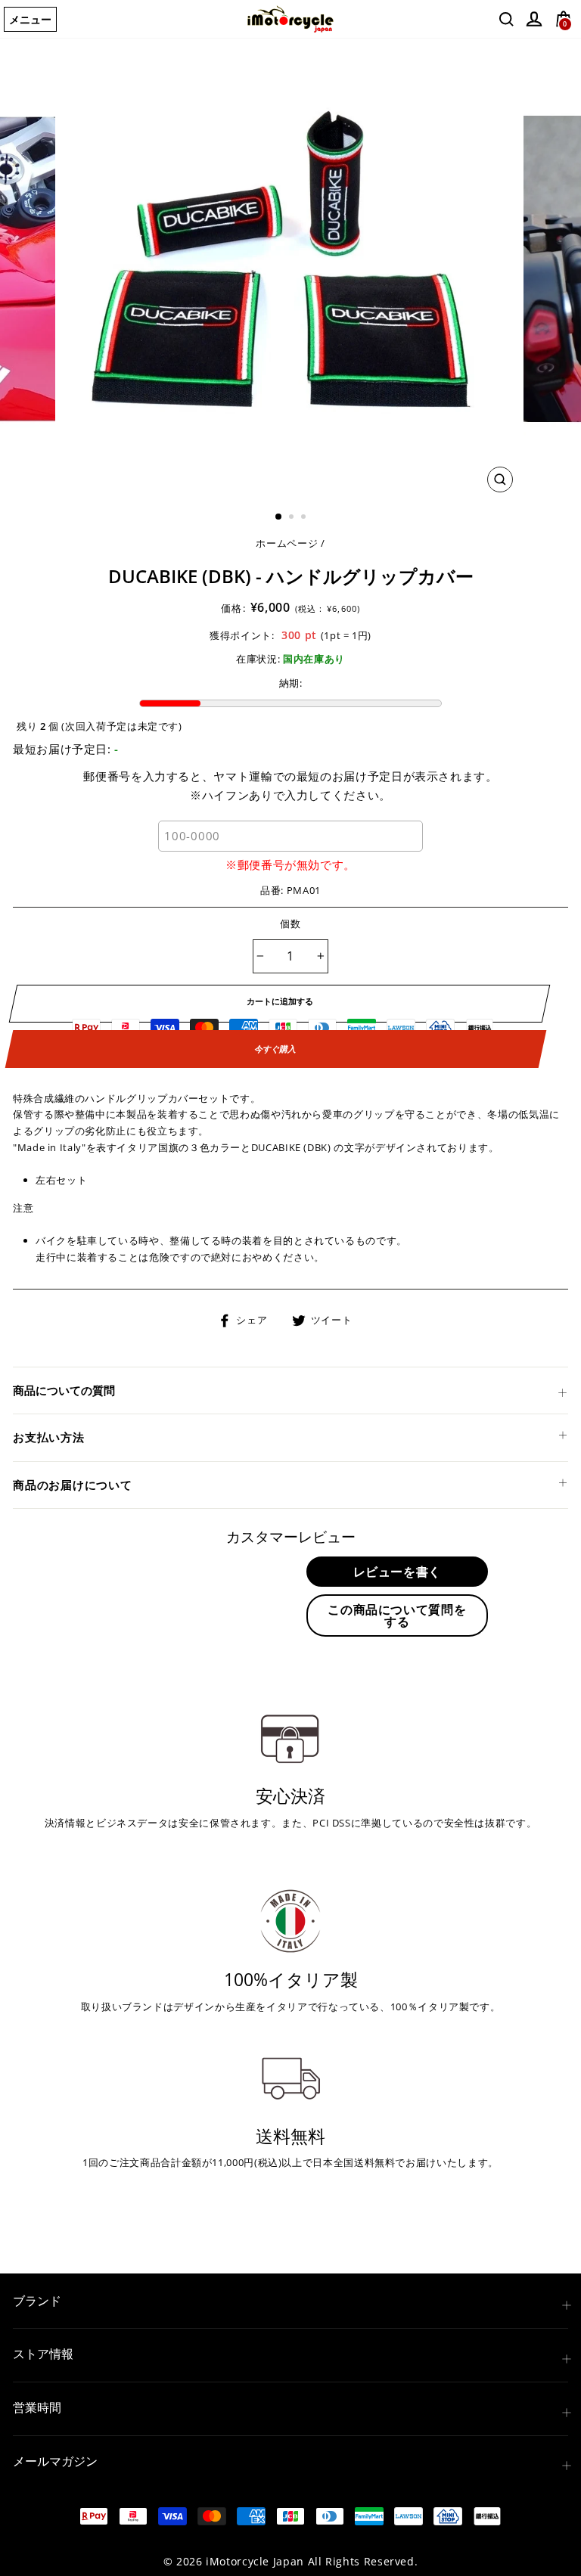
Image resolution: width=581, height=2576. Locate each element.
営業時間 (37, 2407)
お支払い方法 (49, 1437)
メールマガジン (55, 2461)
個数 (291, 923)
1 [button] (279, 517)
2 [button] (293, 518)
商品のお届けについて (73, 1485)
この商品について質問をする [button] (397, 1615)
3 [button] (305, 518)
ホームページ (287, 543)
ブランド (37, 2301)
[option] (291, 269)
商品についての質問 (64, 1390)
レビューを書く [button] (397, 1572)
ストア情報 (43, 2354)
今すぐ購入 (275, 1049)
